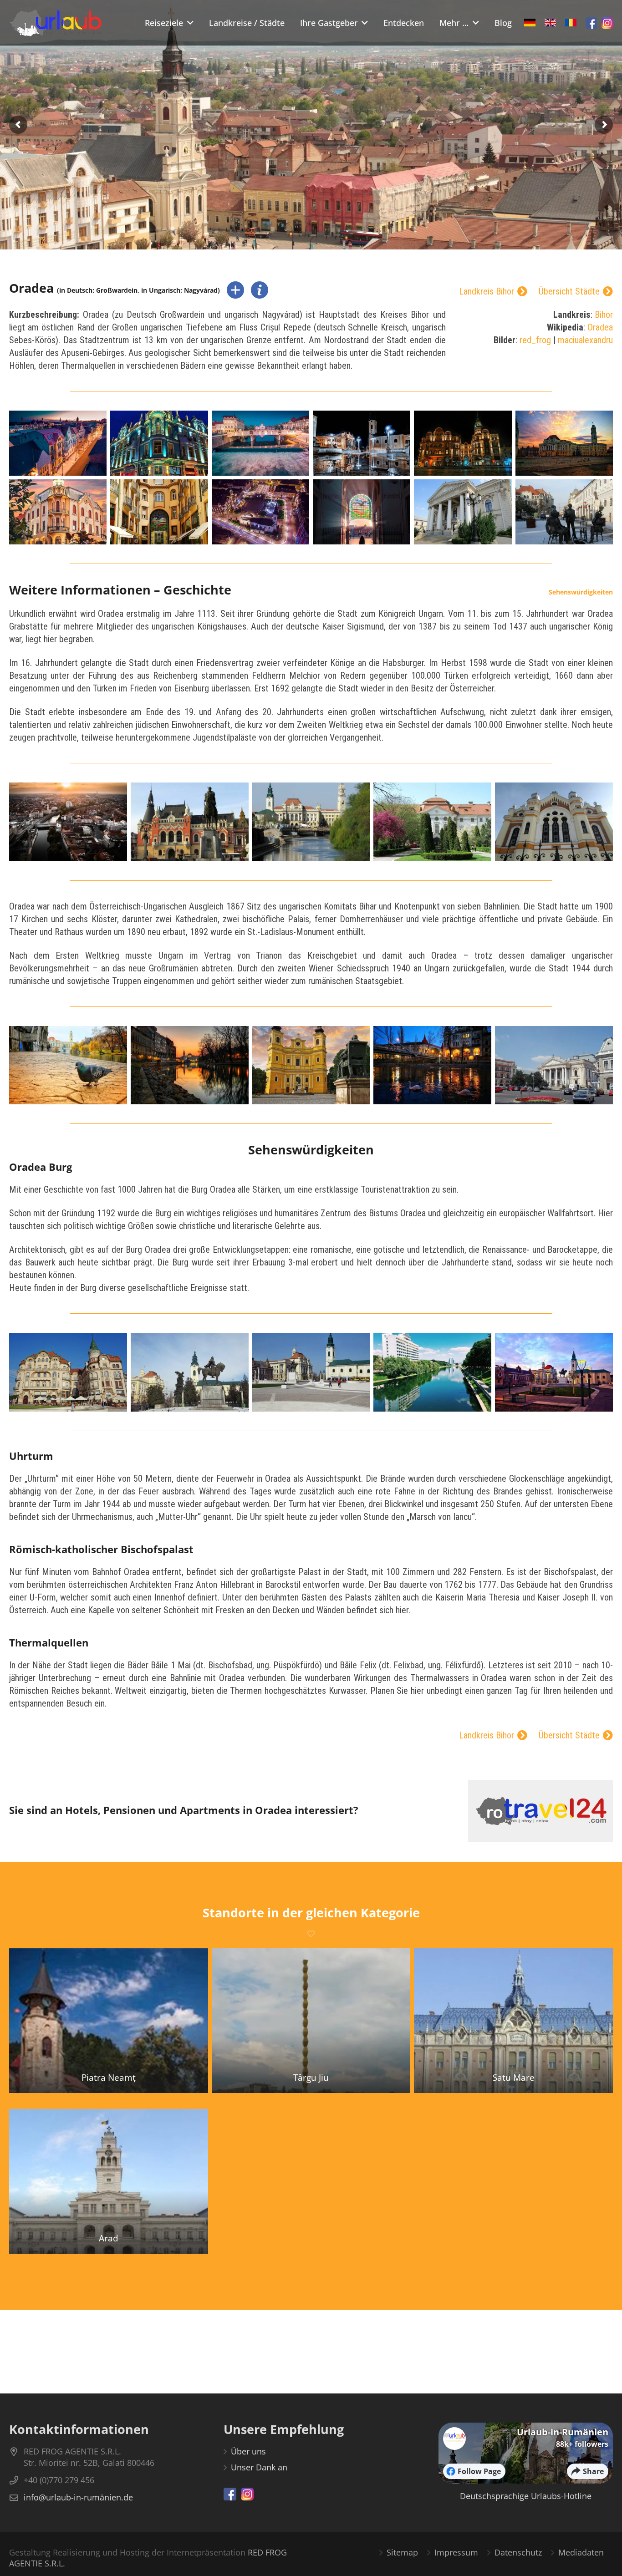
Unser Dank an (259, 2467)
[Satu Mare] (513, 2020)
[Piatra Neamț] (109, 2020)
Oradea (600, 327)
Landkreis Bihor (487, 292)
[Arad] (109, 2181)
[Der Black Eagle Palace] (68, 1372)
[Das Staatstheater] (554, 1065)
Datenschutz (518, 2552)
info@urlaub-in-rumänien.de (78, 2497)
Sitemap (402, 2552)
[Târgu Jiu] (311, 2020)
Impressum (456, 2552)
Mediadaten (581, 2552)
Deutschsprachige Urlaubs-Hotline (526, 2496)
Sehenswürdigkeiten (581, 592)
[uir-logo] (56, 23)
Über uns (248, 2451)
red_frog (535, 340)
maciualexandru (585, 340)
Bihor (604, 315)
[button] (188, 23)
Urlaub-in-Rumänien (563, 2432)
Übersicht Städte (569, 292)
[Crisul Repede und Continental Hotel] (432, 1372)
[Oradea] (58, 443)
